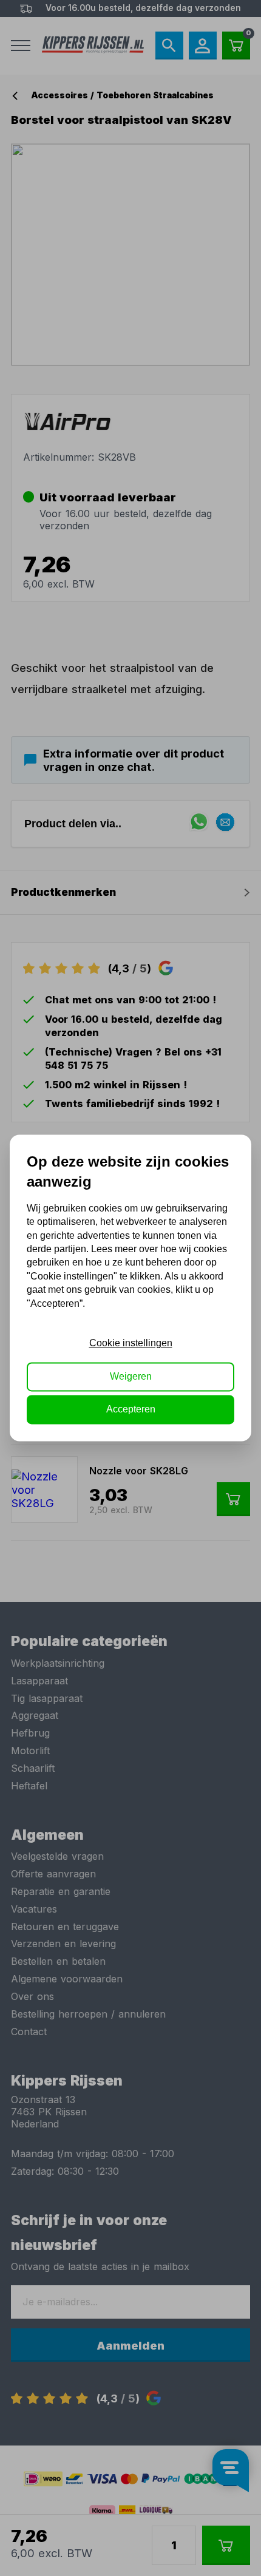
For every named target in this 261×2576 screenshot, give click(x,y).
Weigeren (131, 1376)
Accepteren (131, 1410)
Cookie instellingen (131, 1344)
